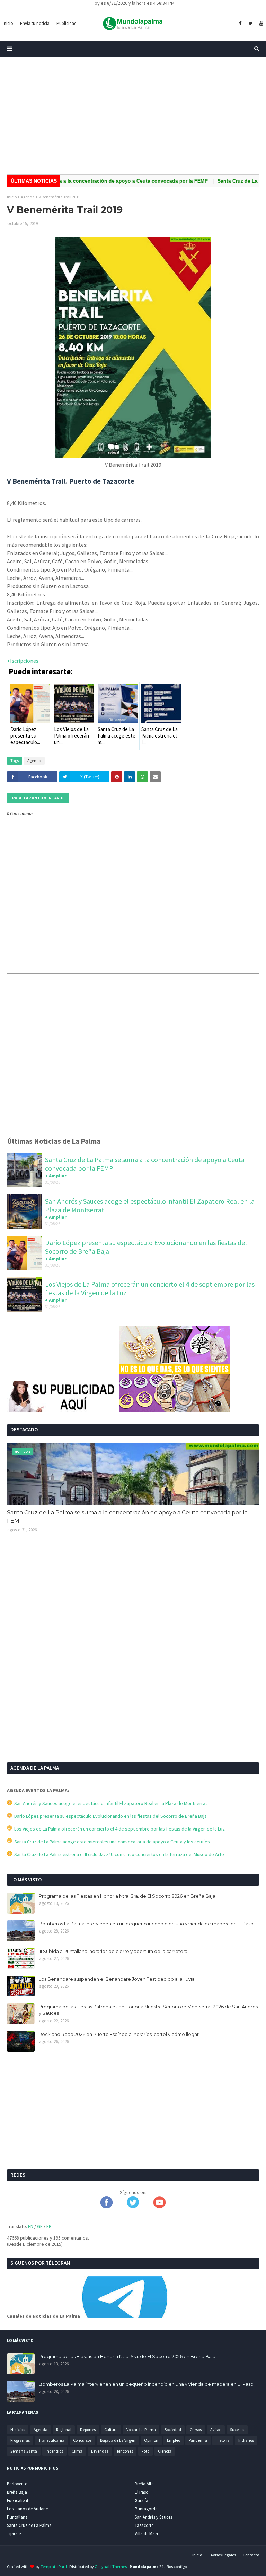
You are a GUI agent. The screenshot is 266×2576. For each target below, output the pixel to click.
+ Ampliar (56, 1176)
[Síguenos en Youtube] (159, 2207)
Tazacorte (144, 2525)
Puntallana (17, 2517)
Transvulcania (51, 2440)
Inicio (12, 197)
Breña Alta (144, 2484)
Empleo (174, 2440)
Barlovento (17, 2484)
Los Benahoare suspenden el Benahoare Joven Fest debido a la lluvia (117, 1979)
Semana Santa (24, 2451)
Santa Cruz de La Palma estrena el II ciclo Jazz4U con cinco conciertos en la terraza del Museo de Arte (118, 1854)
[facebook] (240, 24)
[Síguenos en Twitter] (133, 2207)
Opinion (151, 2440)
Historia (223, 2440)
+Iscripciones (23, 661)
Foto (145, 2451)
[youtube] (260, 24)
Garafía (141, 2500)
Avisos (216, 2430)
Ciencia (165, 2451)
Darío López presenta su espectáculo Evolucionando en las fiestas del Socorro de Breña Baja (109, 1816)
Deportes (88, 2430)
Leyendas (100, 2451)
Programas (20, 2440)
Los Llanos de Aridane (27, 2509)
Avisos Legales (223, 2555)
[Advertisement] (133, 115)
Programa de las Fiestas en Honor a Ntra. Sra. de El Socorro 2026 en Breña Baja (127, 1896)
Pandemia (198, 2440)
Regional (64, 2430)
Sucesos (237, 2430)
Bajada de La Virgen (118, 2440)
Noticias (18, 2430)
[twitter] (250, 24)
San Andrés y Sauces (153, 2517)
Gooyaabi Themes (111, 2566)
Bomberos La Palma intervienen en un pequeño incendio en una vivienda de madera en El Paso (146, 1924)
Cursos (196, 2430)
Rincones (125, 2451)
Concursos (82, 2440)
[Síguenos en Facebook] (107, 2207)
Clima (77, 2451)
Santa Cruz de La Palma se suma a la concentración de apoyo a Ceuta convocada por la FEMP (127, 1517)
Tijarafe (14, 2534)
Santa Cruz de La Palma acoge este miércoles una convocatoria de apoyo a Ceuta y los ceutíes (111, 1842)
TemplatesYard (54, 2566)
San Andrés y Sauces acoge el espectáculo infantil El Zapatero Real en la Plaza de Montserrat (110, 1803)
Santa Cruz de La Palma (29, 2525)
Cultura (111, 2430)
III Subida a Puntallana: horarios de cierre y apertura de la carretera (113, 1951)
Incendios (54, 2451)
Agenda (28, 197)
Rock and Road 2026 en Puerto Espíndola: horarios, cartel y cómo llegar (119, 2034)
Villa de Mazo (147, 2534)
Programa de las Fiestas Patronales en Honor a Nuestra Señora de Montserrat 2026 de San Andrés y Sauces (148, 2010)
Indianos (246, 2440)
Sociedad (173, 2430)
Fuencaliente (19, 2500)
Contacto (251, 2555)
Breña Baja (17, 2492)
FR (49, 2226)
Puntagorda (146, 2509)
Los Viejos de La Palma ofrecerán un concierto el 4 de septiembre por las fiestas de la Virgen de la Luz (118, 1829)
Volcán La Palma (141, 2430)
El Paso (142, 2492)
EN (31, 2226)
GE (40, 2226)
